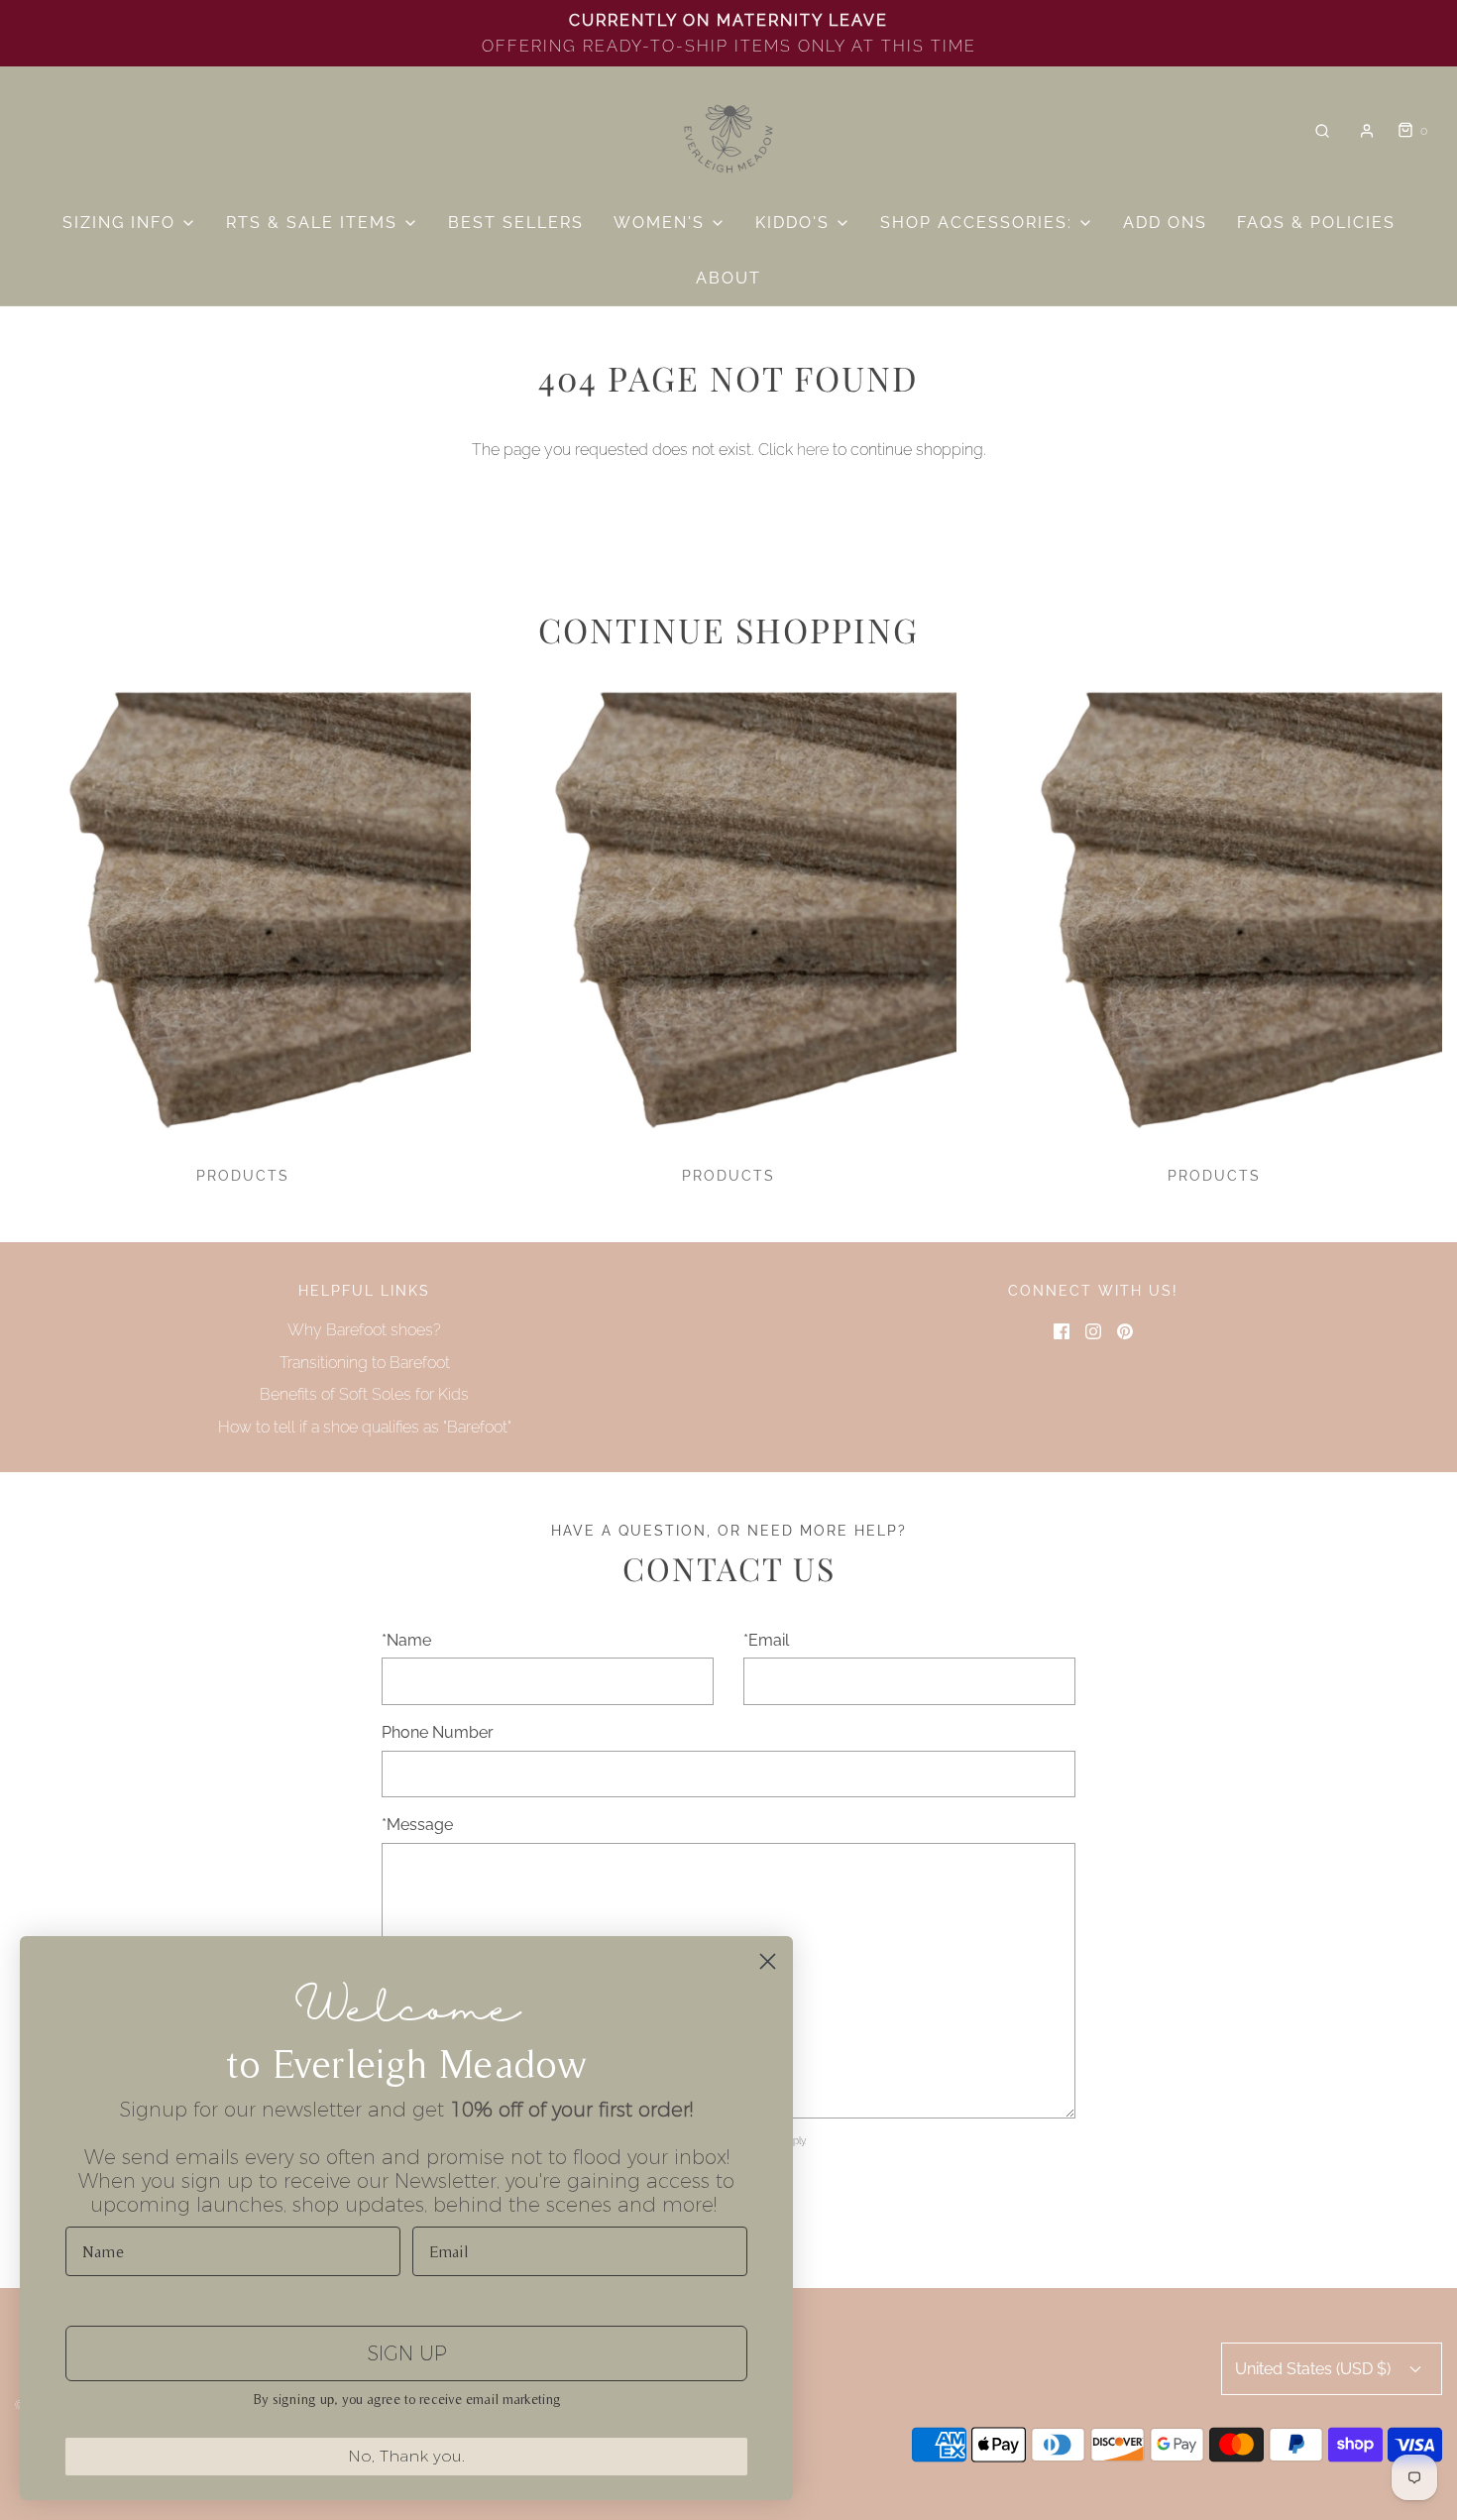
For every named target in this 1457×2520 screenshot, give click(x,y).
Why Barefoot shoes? (364, 1330)
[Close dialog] (768, 1961)
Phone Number (438, 1732)
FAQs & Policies (1316, 223)
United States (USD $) (1315, 2369)
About (728, 278)
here (813, 450)
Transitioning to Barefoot (365, 1363)
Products (243, 1176)
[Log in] (1367, 131)
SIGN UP (407, 2353)
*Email (766, 1640)
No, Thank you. (406, 2456)
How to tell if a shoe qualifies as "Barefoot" (365, 1427)
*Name (406, 1640)
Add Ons (1165, 223)
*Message (417, 1825)
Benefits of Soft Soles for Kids (364, 1394)
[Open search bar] (1322, 131)
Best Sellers (516, 223)
